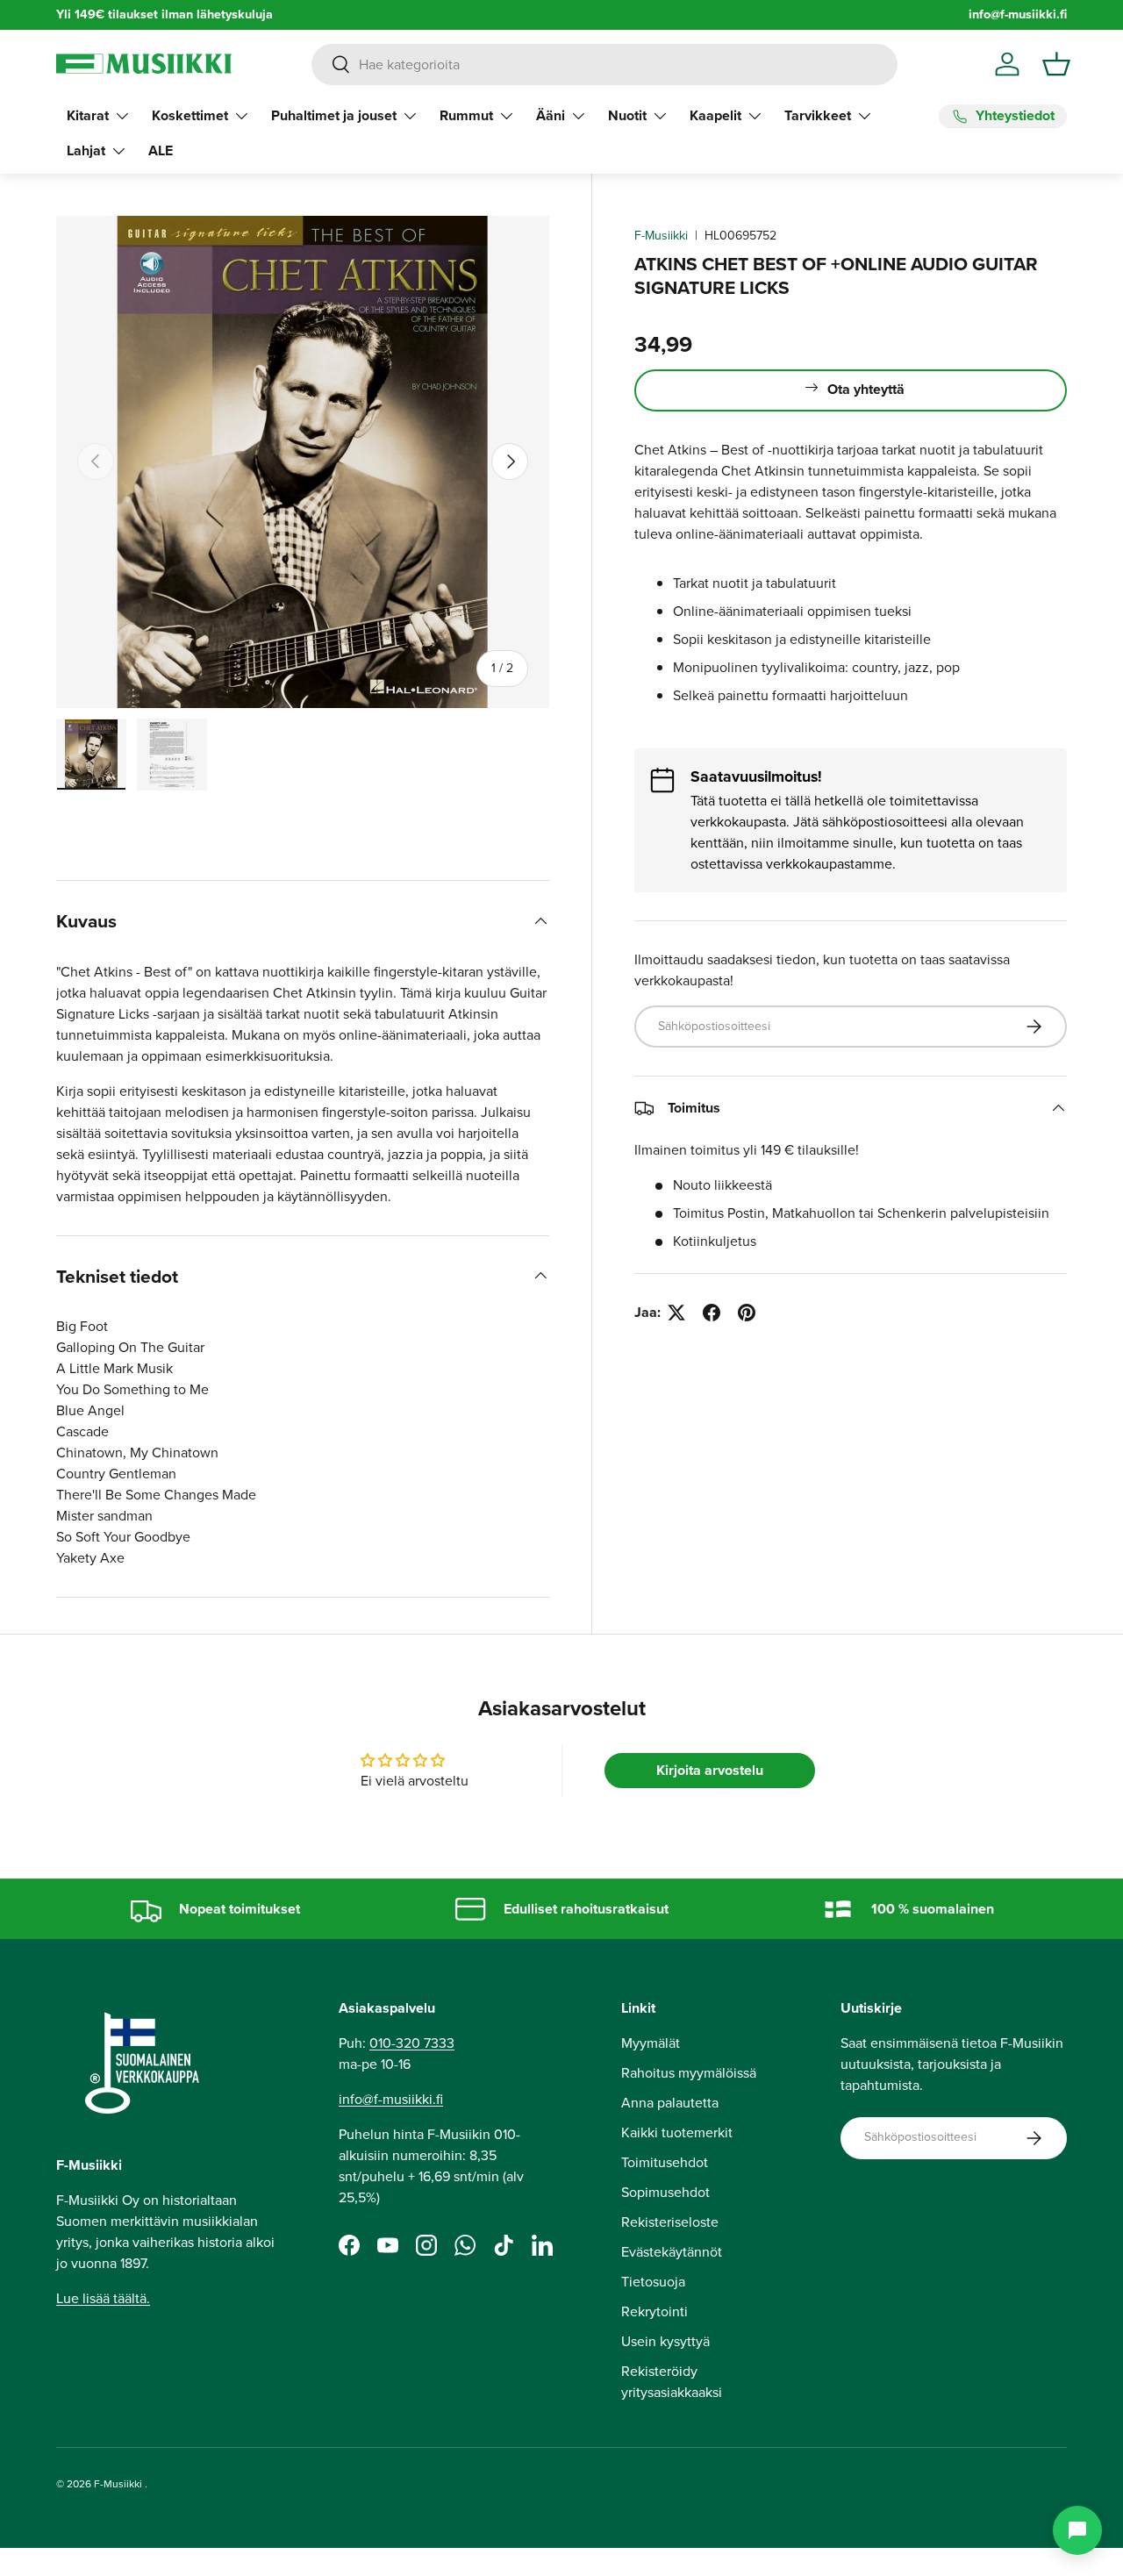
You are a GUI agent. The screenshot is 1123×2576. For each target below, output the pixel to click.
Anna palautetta (670, 2103)
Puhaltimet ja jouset (334, 115)
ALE (161, 150)
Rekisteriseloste (670, 2222)
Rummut (466, 115)
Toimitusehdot (665, 2162)
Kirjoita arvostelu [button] (710, 1770)
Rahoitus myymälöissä (689, 2073)
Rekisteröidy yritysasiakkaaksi (672, 2382)
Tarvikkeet (818, 115)
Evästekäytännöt (672, 2252)
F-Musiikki (661, 236)
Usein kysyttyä (665, 2341)
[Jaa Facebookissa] (712, 1313)
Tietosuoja (653, 2282)
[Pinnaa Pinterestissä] (747, 1313)
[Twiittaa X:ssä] (676, 1313)
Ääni (551, 115)
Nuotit (627, 115)
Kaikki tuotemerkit (677, 2132)
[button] (1056, 64)
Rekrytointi (654, 2311)
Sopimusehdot (665, 2192)
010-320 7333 (412, 2043)
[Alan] (1077, 2530)
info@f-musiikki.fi (1018, 14)
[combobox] (604, 64)
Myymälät (651, 2043)
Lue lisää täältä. (103, 2298)
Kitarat (88, 115)
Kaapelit (715, 115)
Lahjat (86, 150)
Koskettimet (190, 115)
